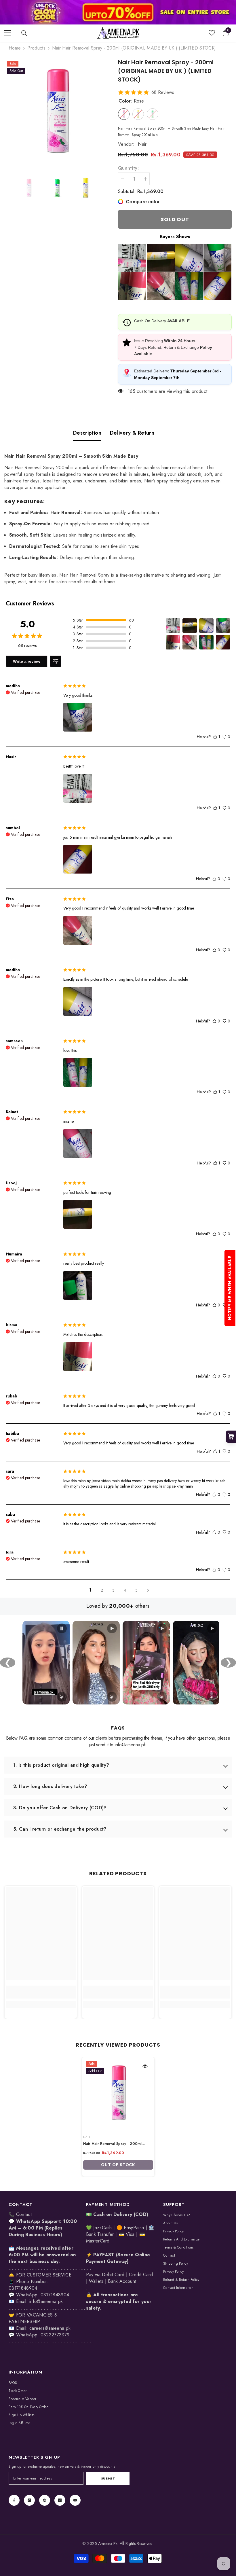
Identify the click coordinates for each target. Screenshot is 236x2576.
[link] (118, 12)
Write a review (27, 661)
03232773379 (55, 2335)
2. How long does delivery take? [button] (50, 1786)
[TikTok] (60, 2500)
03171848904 (55, 2295)
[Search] (24, 33)
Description (87, 433)
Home (15, 48)
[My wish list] (212, 33)
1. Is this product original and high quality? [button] (61, 1765)
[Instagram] (29, 2500)
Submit (108, 2478)
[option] (57, 112)
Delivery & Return (132, 433)
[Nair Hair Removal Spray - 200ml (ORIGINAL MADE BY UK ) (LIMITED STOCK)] (118, 2093)
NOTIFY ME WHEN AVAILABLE (230, 1288)
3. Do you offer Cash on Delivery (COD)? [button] (60, 1808)
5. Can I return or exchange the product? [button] (60, 1829)
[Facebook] (14, 2500)
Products (36, 48)
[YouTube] (75, 2500)
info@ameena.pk (46, 2301)
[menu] (8, 33)
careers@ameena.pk (50, 2328)
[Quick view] (145, 2066)
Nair (142, 144)
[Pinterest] (45, 2500)
